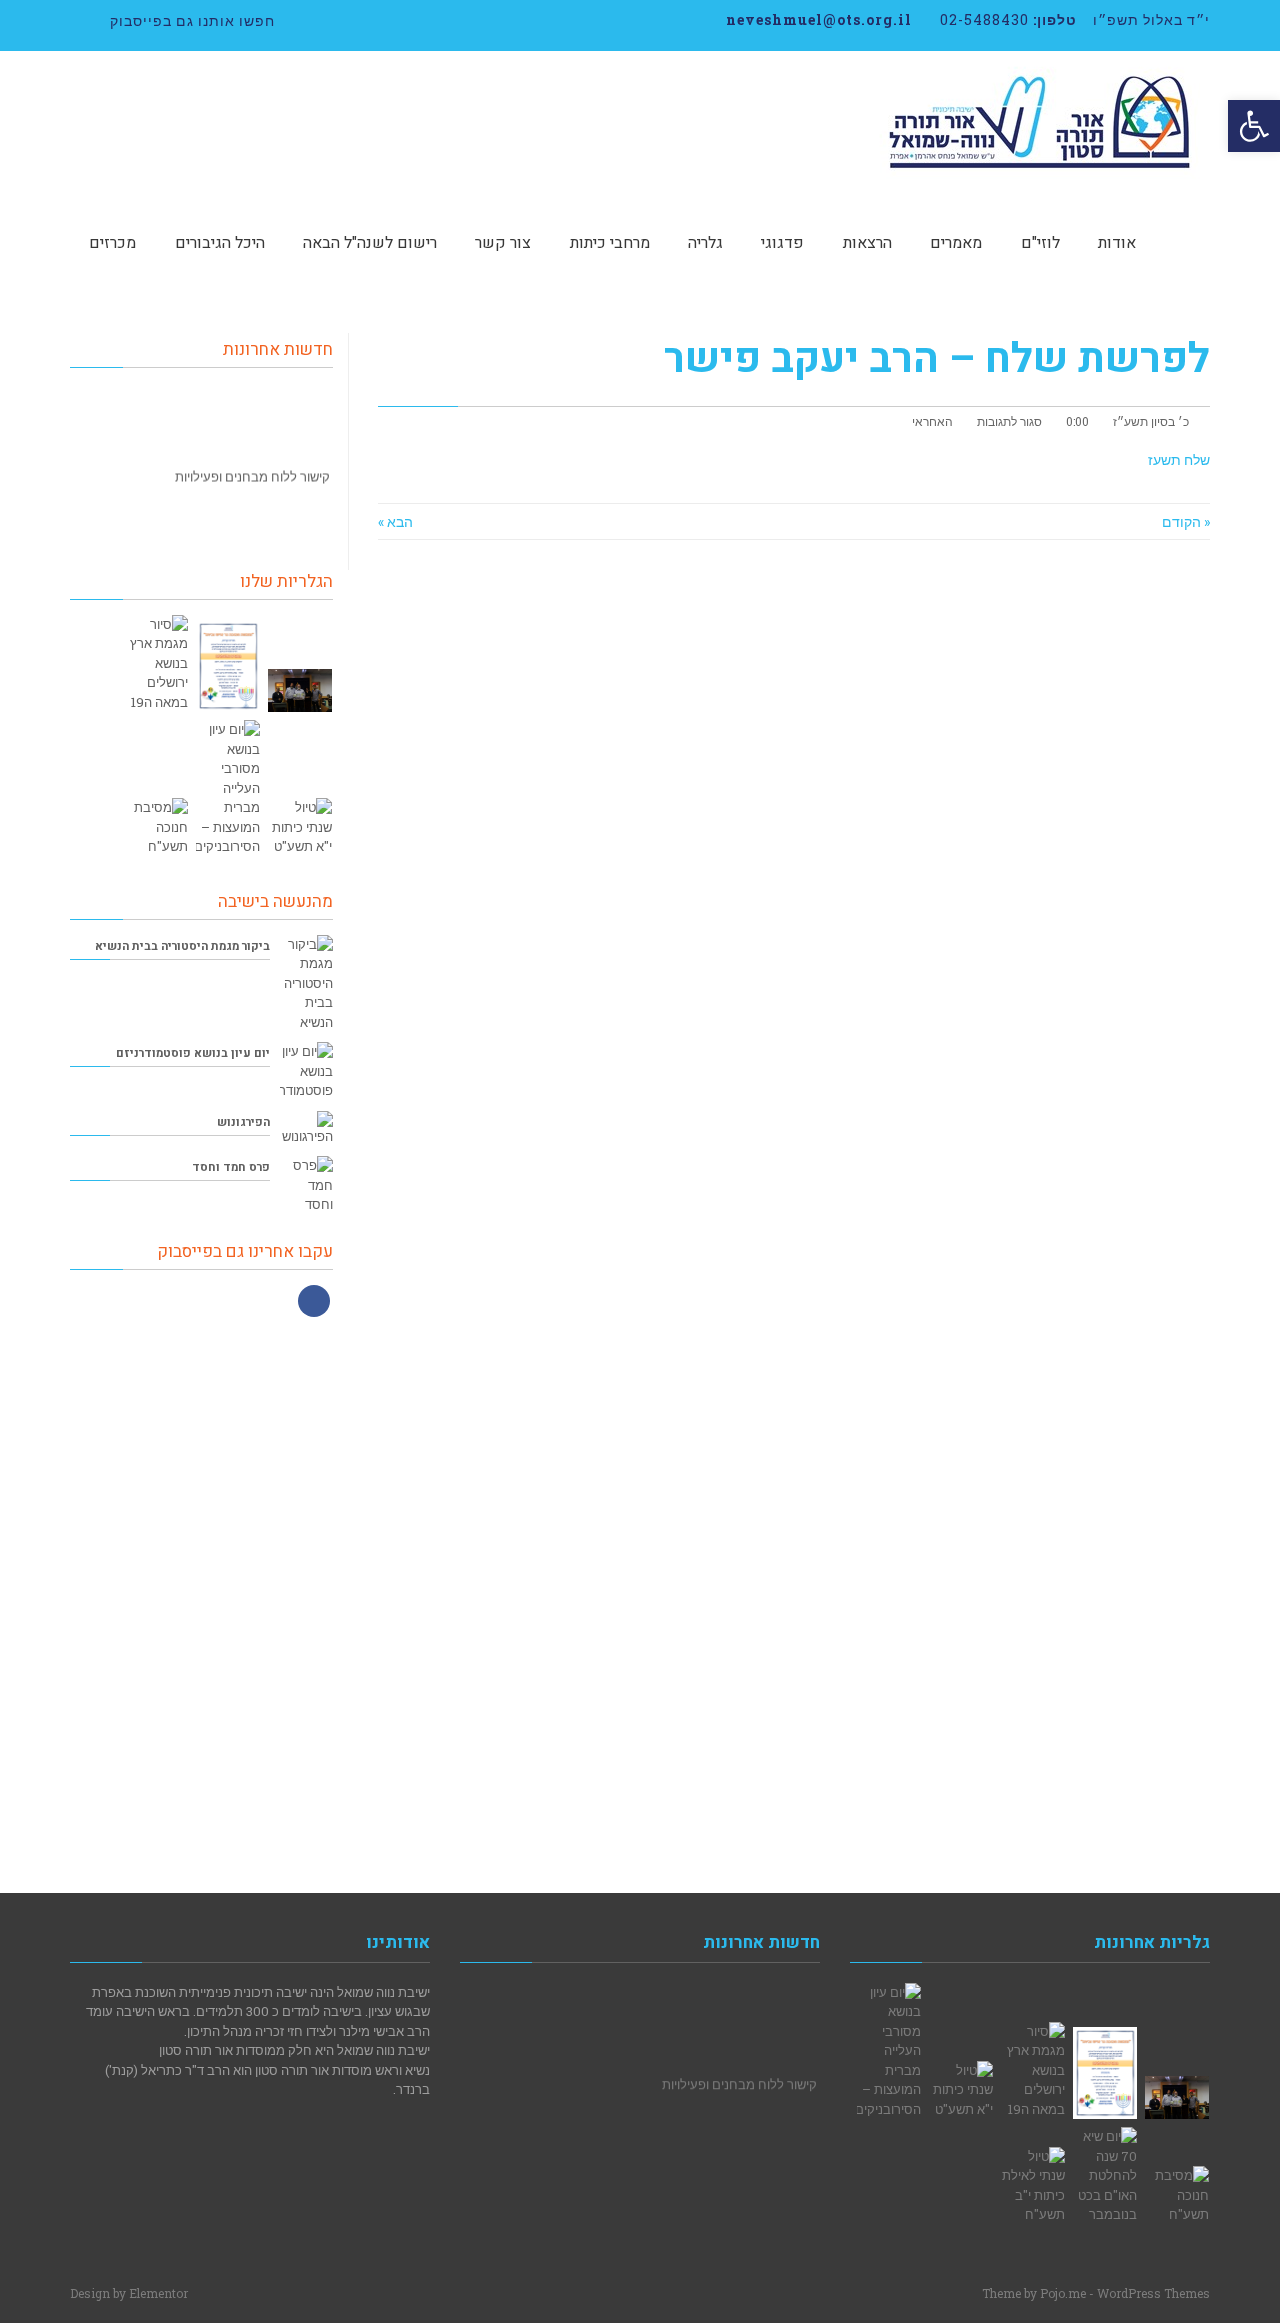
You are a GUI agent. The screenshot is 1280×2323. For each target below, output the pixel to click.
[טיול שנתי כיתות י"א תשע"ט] (300, 827)
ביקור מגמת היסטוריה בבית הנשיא (182, 946)
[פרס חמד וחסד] (306, 1185)
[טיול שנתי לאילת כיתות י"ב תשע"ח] (1033, 2186)
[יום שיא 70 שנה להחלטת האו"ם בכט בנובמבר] (1105, 2176)
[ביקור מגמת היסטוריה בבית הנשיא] (306, 984)
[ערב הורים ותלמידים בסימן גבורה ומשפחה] (228, 666)
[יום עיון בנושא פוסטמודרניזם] (306, 1071)
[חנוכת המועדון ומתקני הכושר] (300, 690)
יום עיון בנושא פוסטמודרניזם (193, 1053)
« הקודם (1186, 521)
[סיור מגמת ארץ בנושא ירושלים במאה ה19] (156, 664)
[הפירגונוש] (306, 1129)
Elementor (158, 2293)
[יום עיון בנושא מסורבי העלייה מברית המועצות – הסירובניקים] (228, 788)
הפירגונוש (243, 1122)
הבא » (395, 521)
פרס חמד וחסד (231, 1167)
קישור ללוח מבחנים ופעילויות (252, 465)
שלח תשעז (1179, 459)
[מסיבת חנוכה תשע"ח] (156, 827)
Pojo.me (1063, 2293)
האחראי (932, 421)
